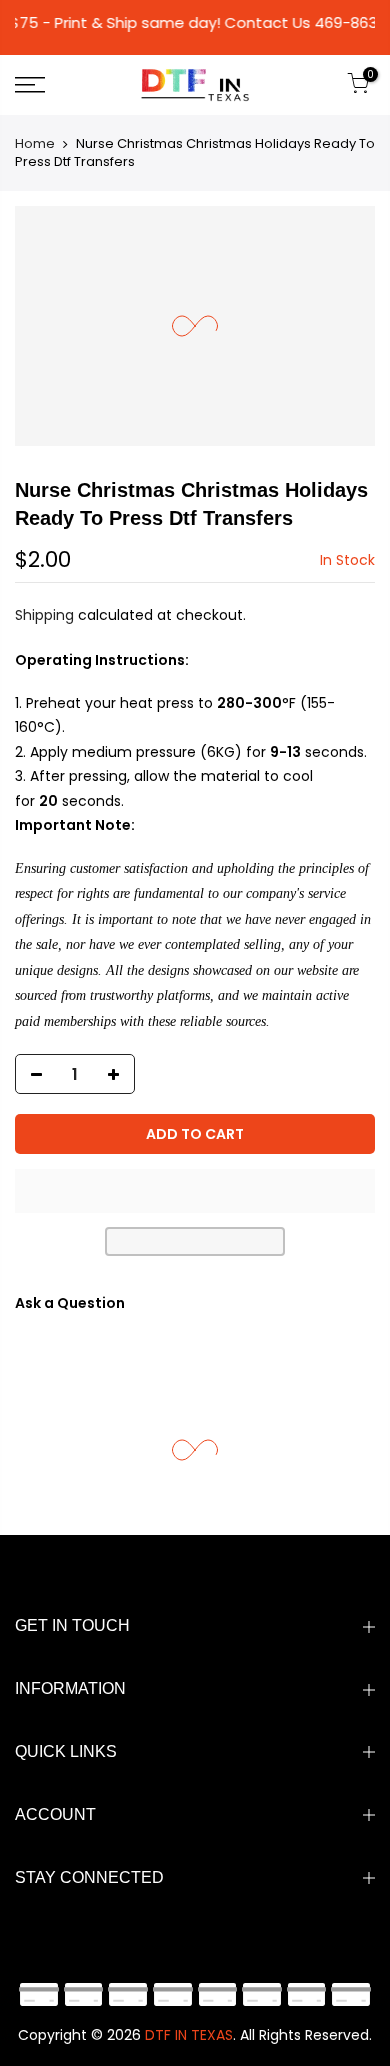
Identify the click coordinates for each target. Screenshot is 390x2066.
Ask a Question (70, 1303)
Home (35, 143)
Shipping (44, 615)
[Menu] (54, 85)
